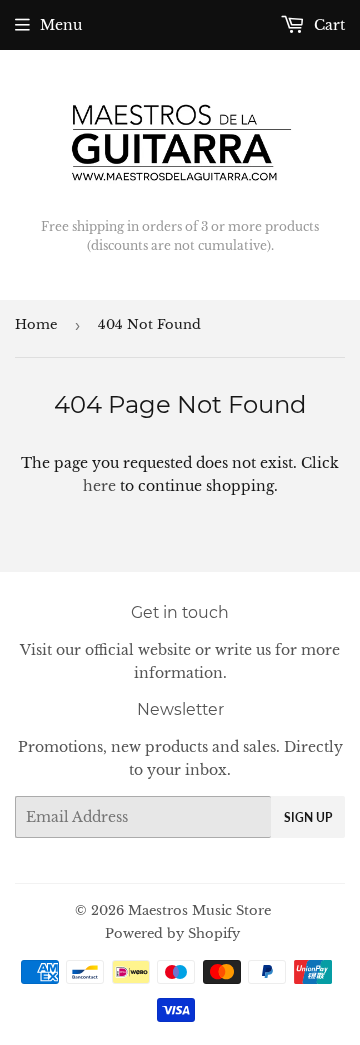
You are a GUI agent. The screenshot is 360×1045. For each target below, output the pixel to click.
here (99, 486)
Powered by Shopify (172, 933)
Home (36, 324)
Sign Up (308, 817)
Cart (327, 25)
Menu (61, 25)
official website (138, 650)
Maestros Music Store (199, 910)
